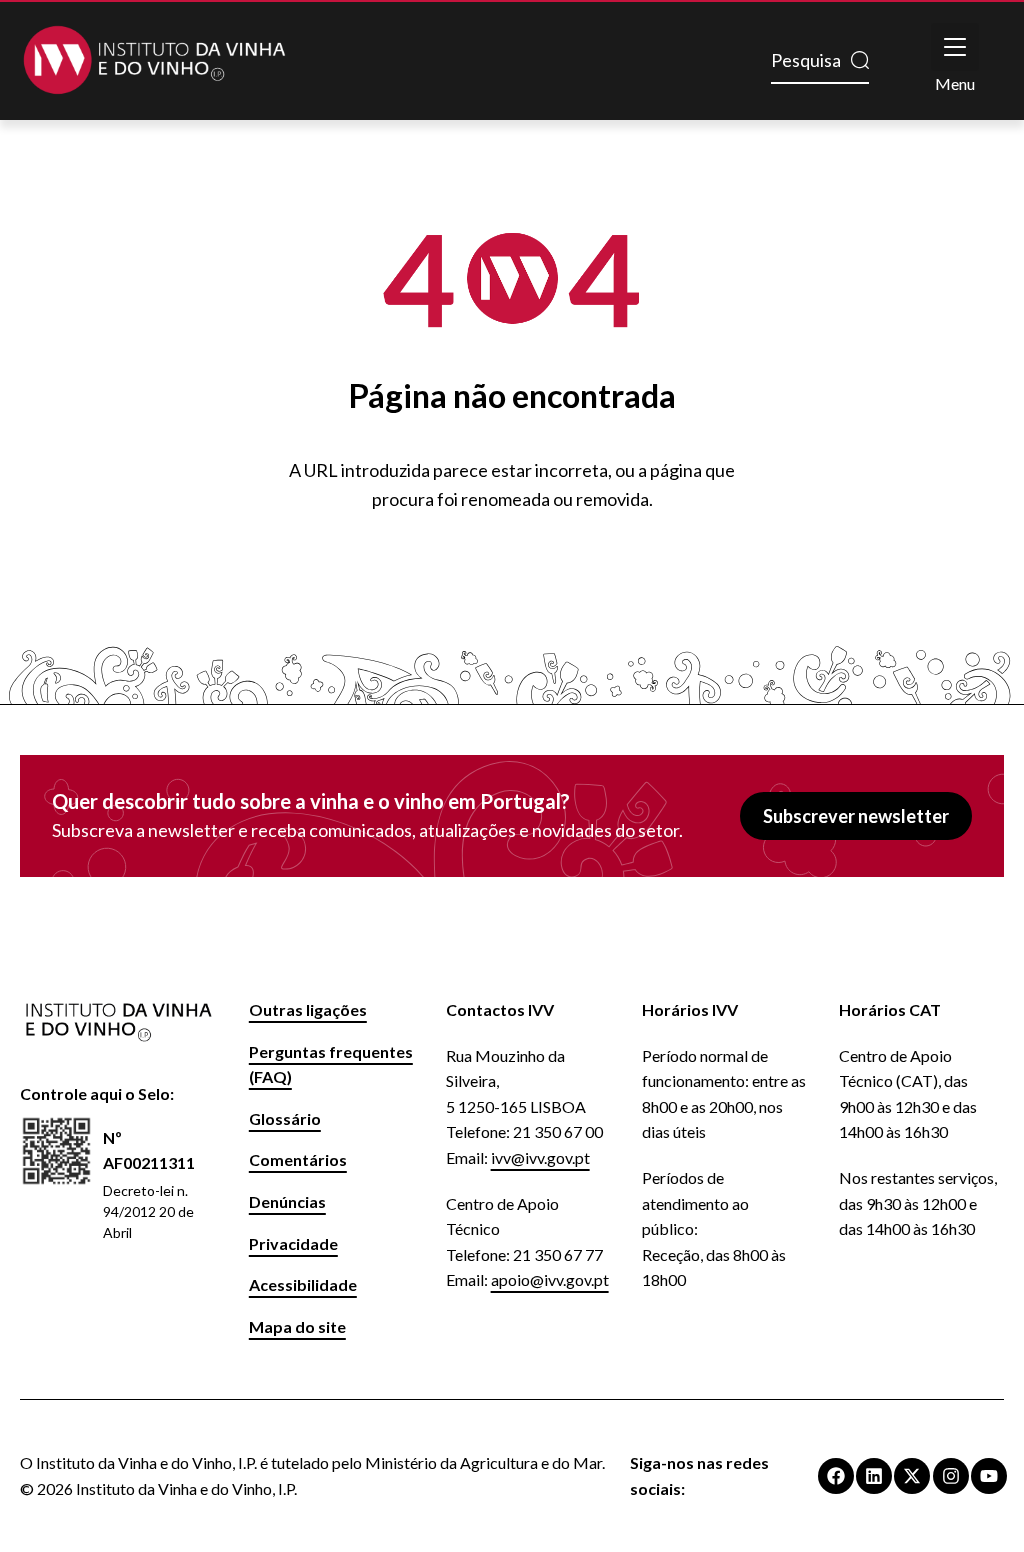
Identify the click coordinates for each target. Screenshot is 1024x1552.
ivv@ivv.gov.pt (540, 1157)
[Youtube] (989, 1476)
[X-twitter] (912, 1476)
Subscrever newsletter (856, 816)
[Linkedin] (874, 1476)
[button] (955, 47)
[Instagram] (951, 1476)
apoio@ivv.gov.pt (550, 1279)
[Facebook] (836, 1476)
